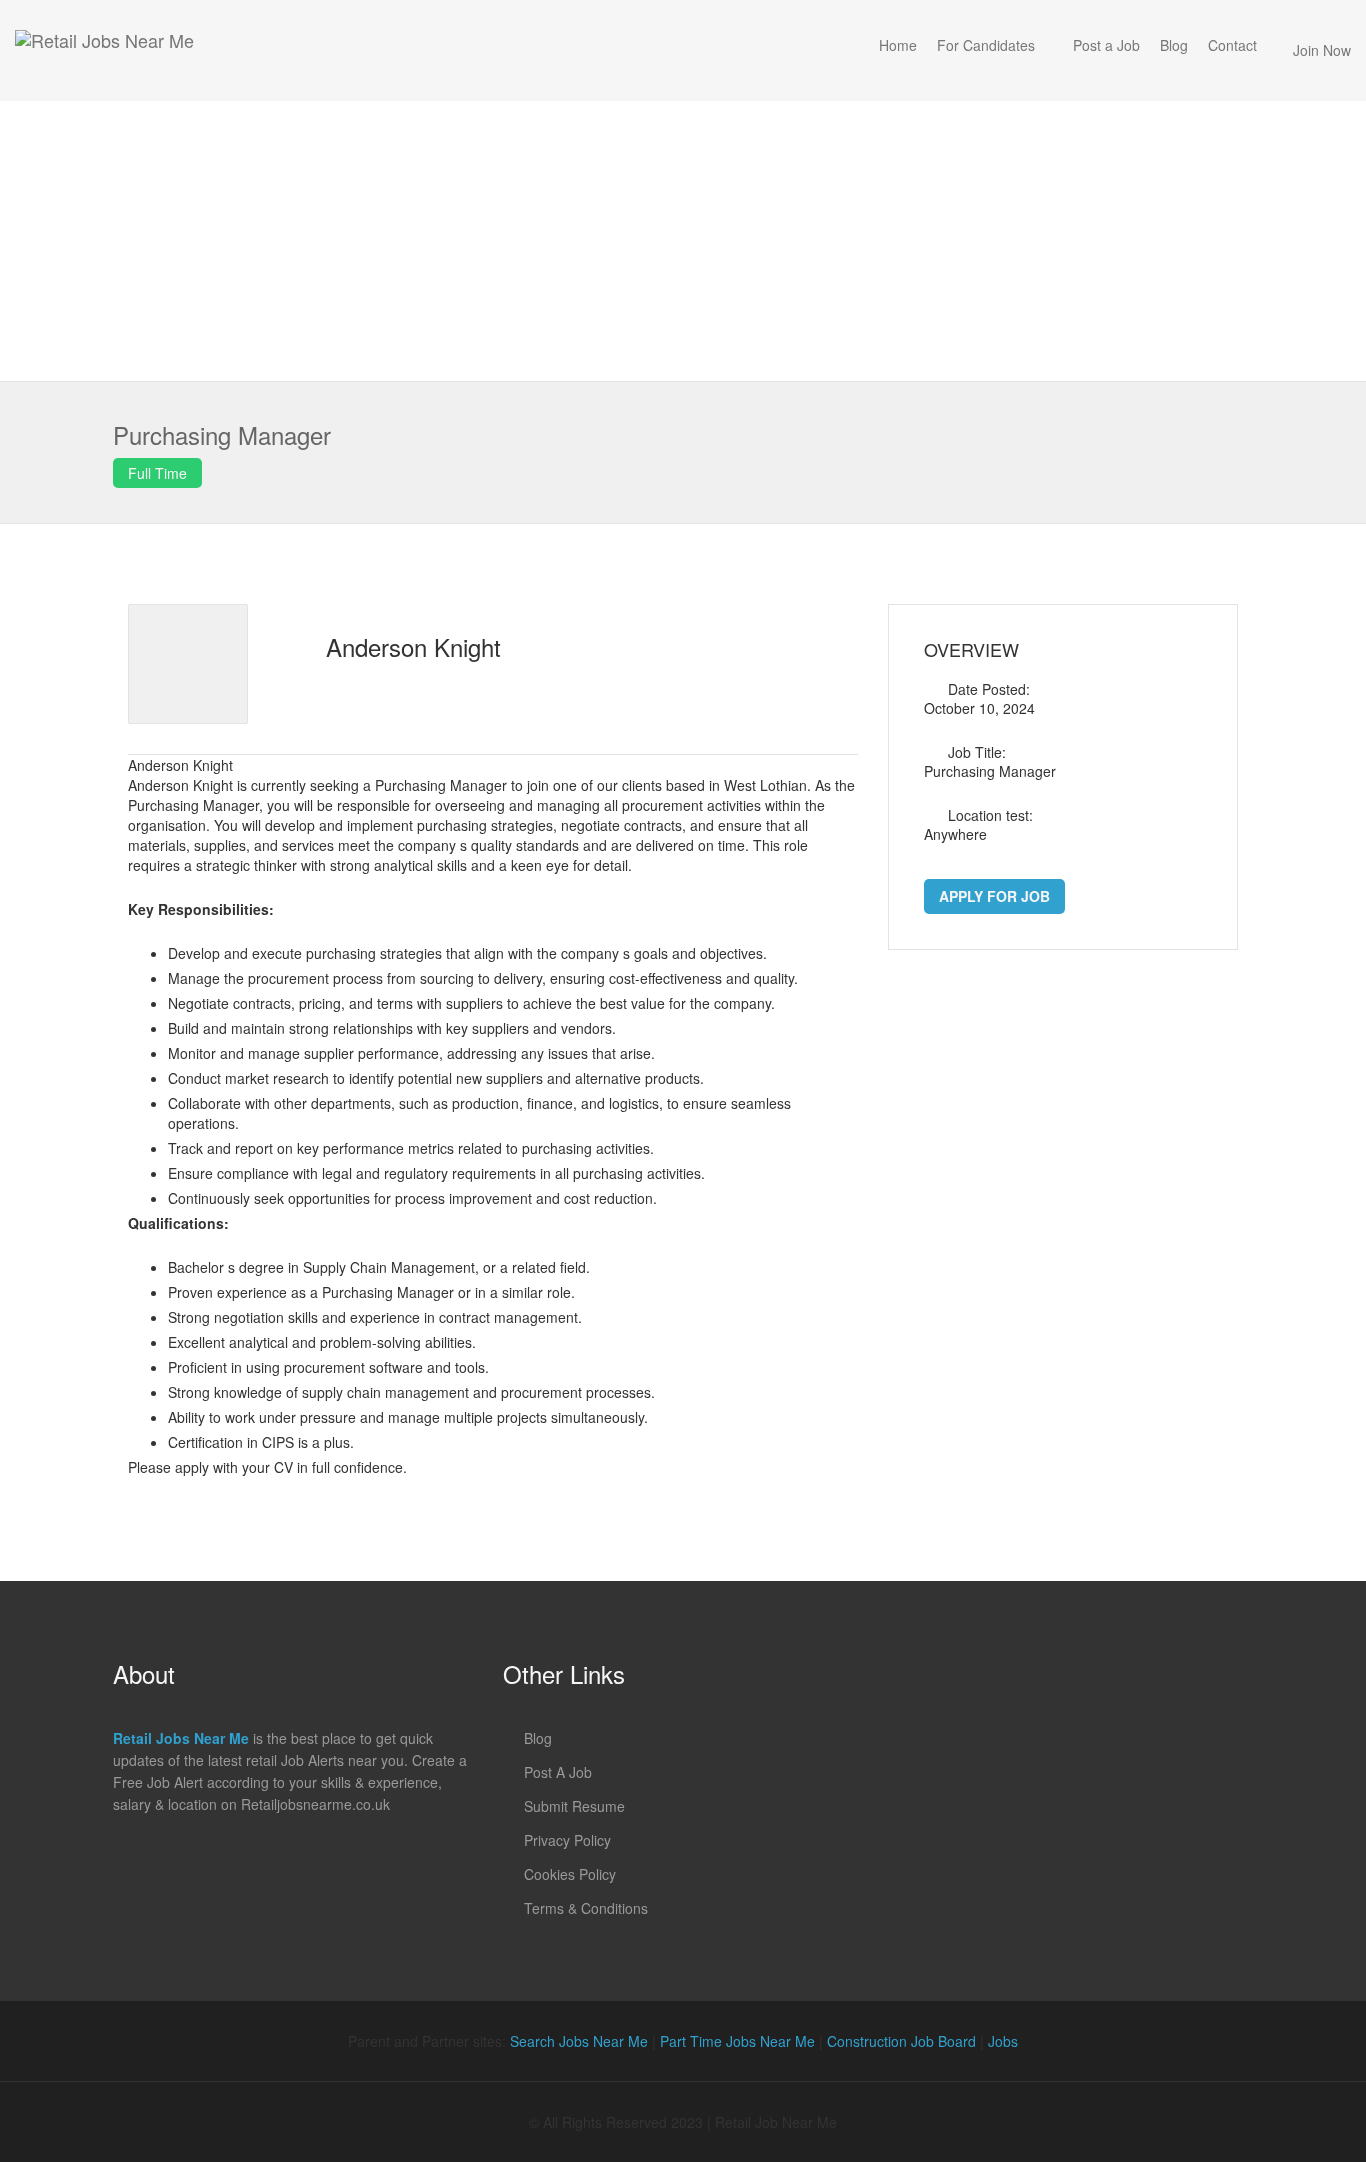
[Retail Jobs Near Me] (104, 50)
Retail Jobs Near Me (181, 1738)
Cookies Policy (570, 1874)
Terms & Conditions (586, 1908)
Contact (1232, 45)
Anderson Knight (413, 646)
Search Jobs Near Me (579, 2041)
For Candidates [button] (986, 45)
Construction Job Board (901, 2041)
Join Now (1322, 50)
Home (898, 45)
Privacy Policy (567, 1840)
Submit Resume (574, 1806)
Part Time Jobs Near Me (737, 2041)
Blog (1174, 45)
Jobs (1003, 2041)
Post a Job (1106, 45)
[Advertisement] (683, 241)
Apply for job (994, 896)
